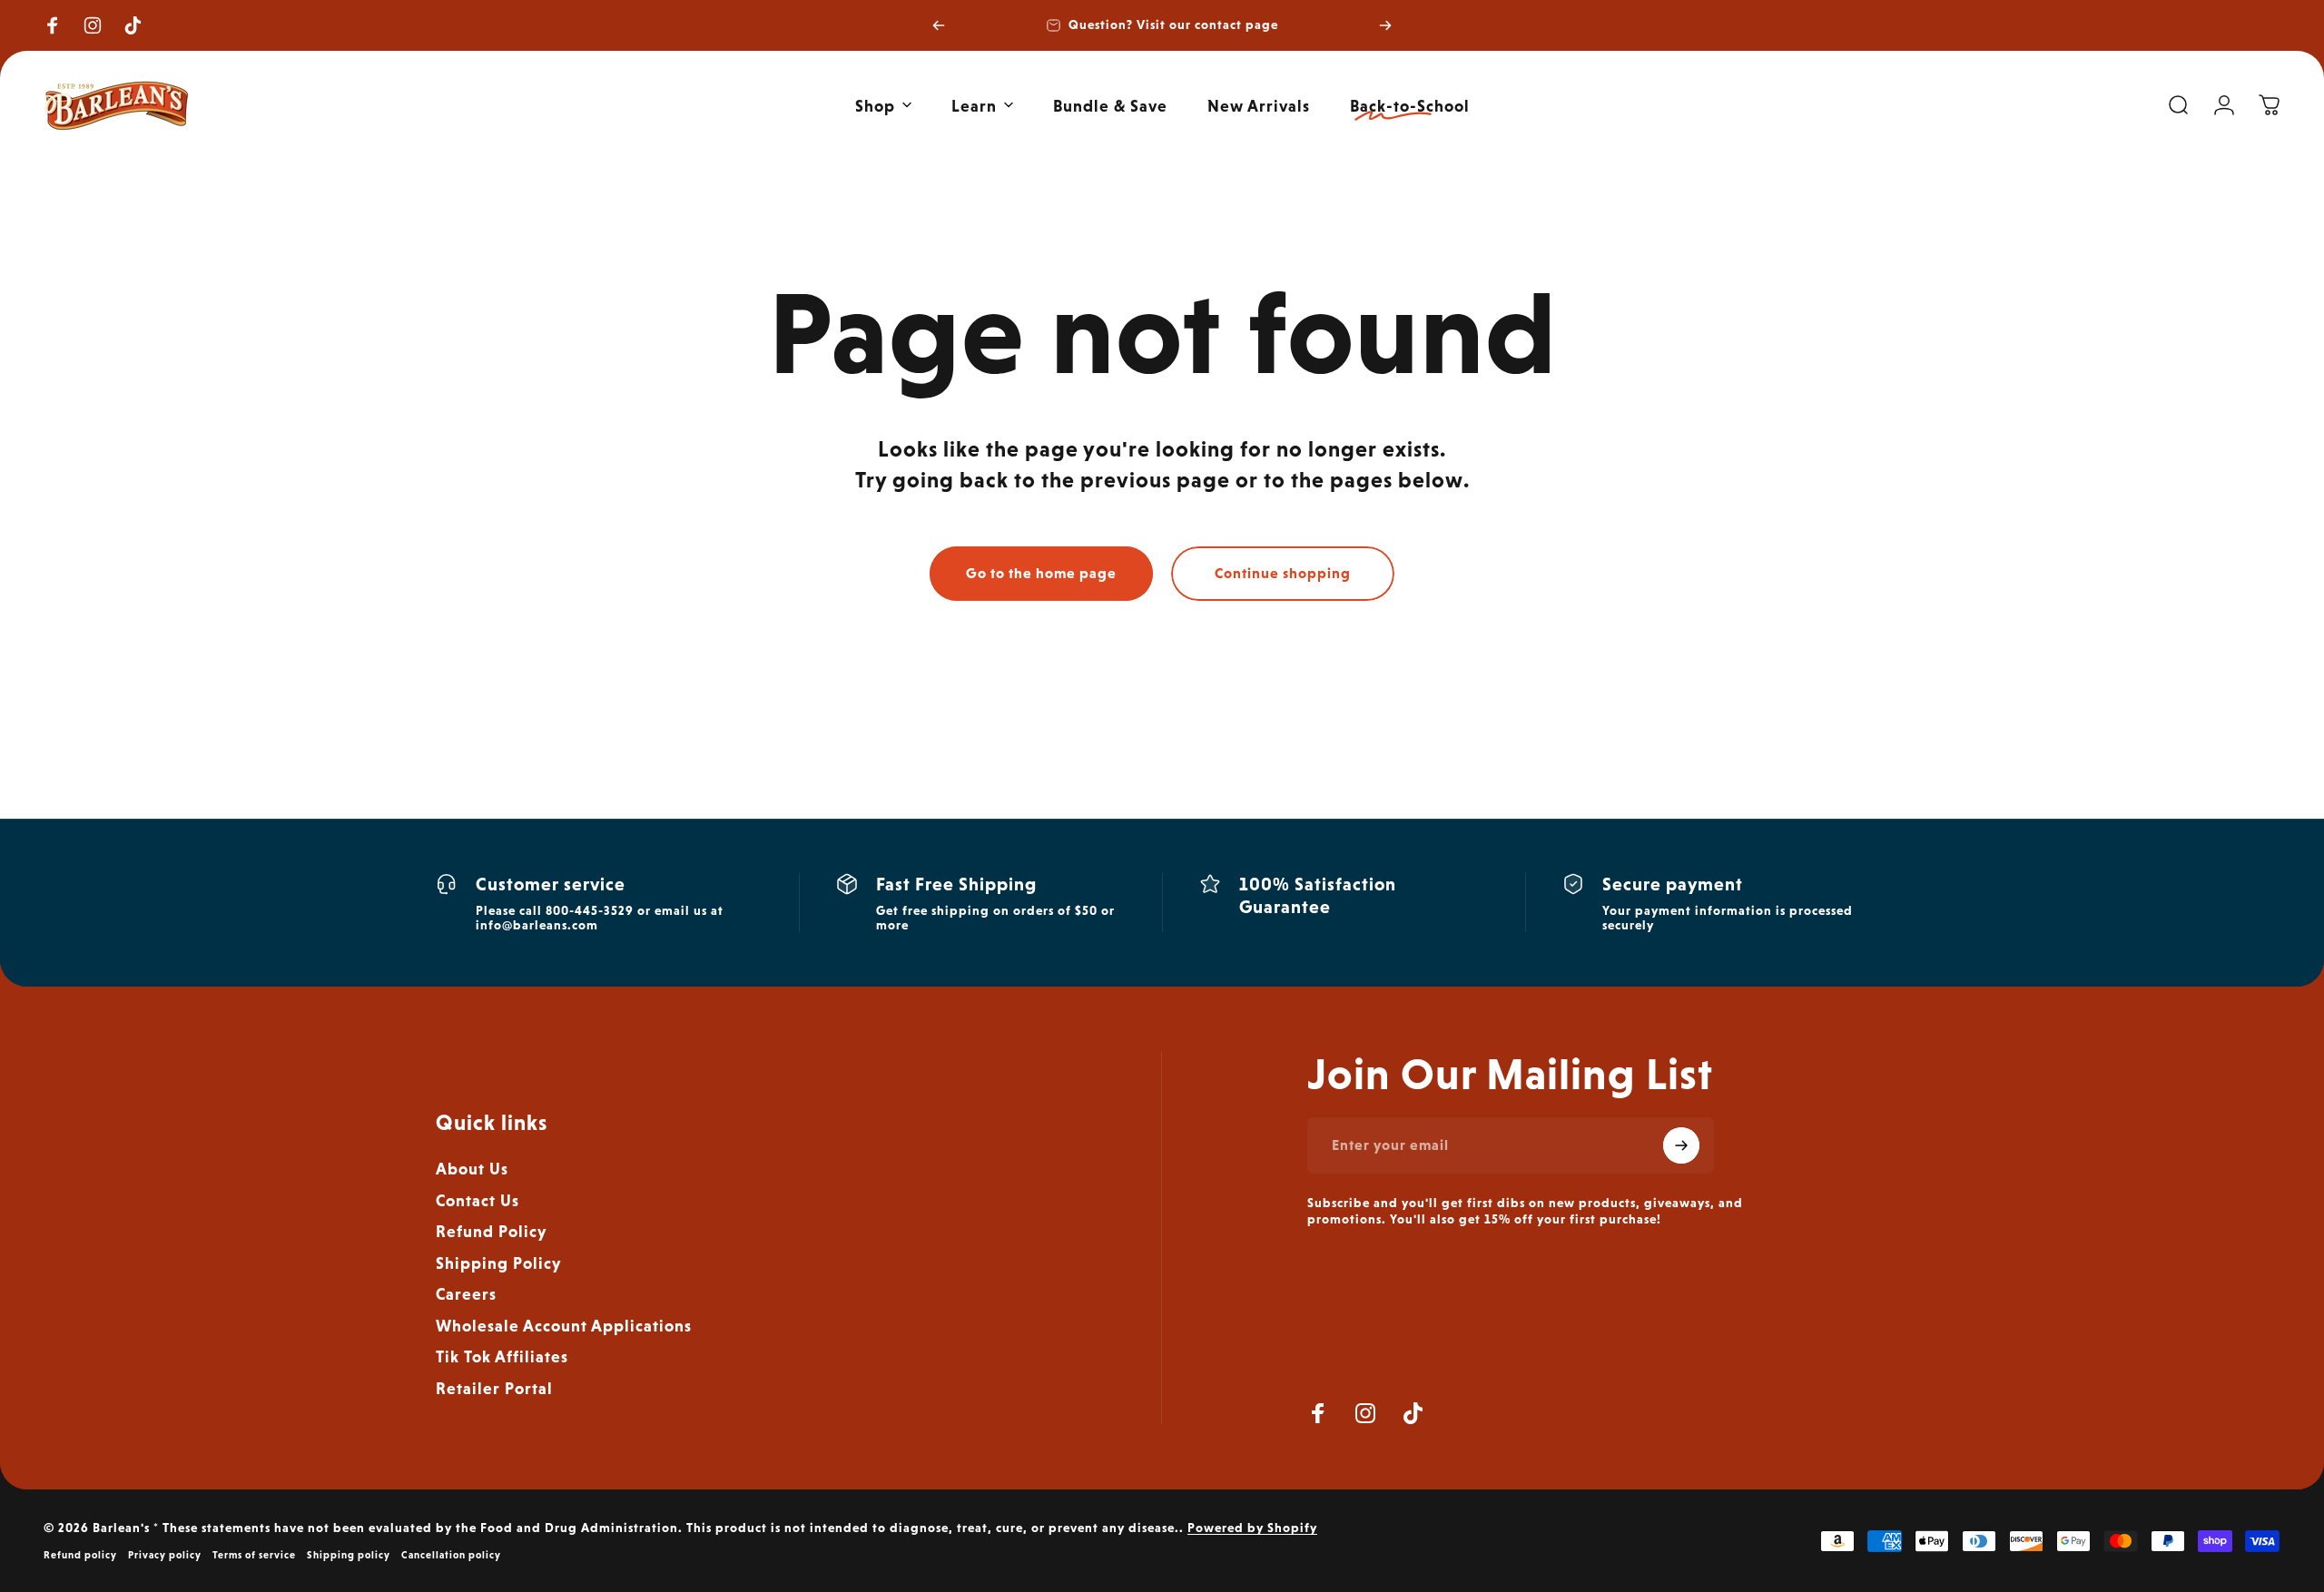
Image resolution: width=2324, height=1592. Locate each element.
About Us (472, 1169)
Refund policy (80, 1555)
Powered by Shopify (1252, 1528)
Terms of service (254, 1555)
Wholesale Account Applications (564, 1326)
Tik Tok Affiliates (502, 1356)
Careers (466, 1294)
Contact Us (478, 1200)
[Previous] (939, 25)
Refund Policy (491, 1231)
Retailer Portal (494, 1388)
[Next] (1385, 25)
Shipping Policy (498, 1263)
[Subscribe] (1681, 1145)
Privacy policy (165, 1555)
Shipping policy (349, 1555)
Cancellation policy (451, 1555)
